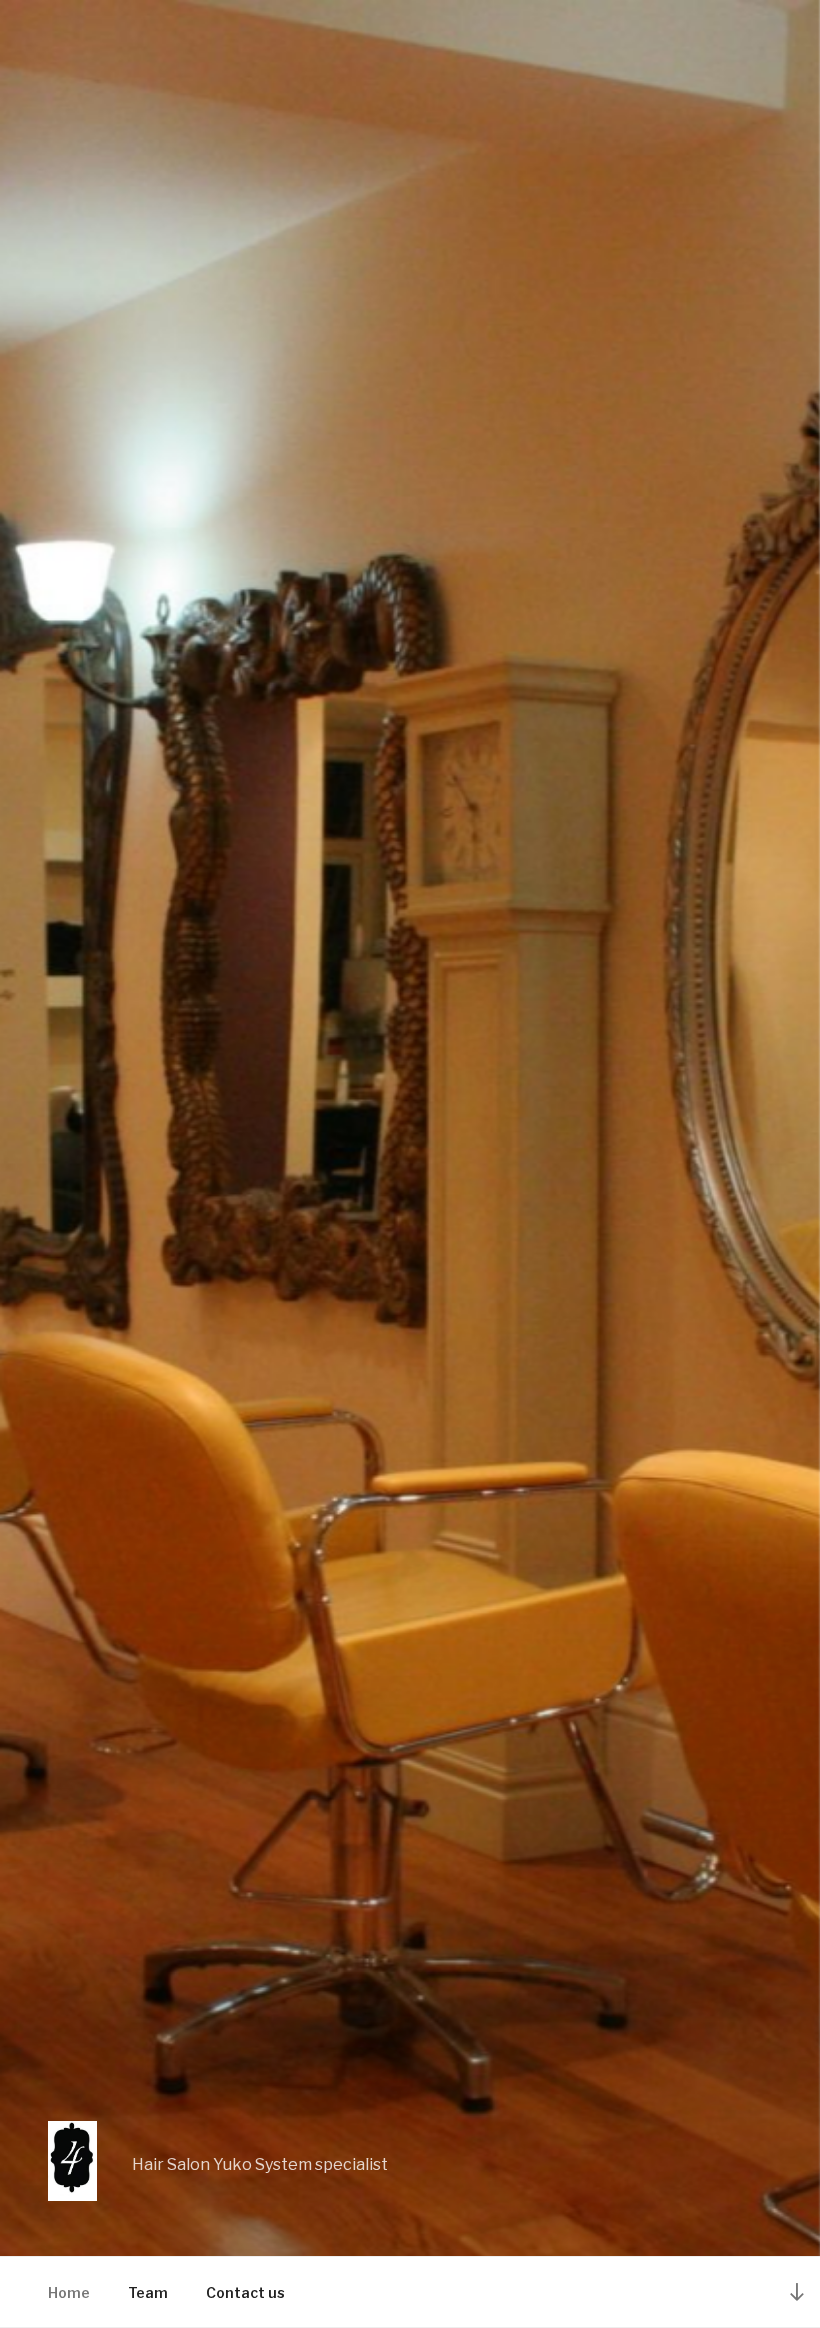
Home (69, 2292)
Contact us (245, 2292)
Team (148, 2292)
